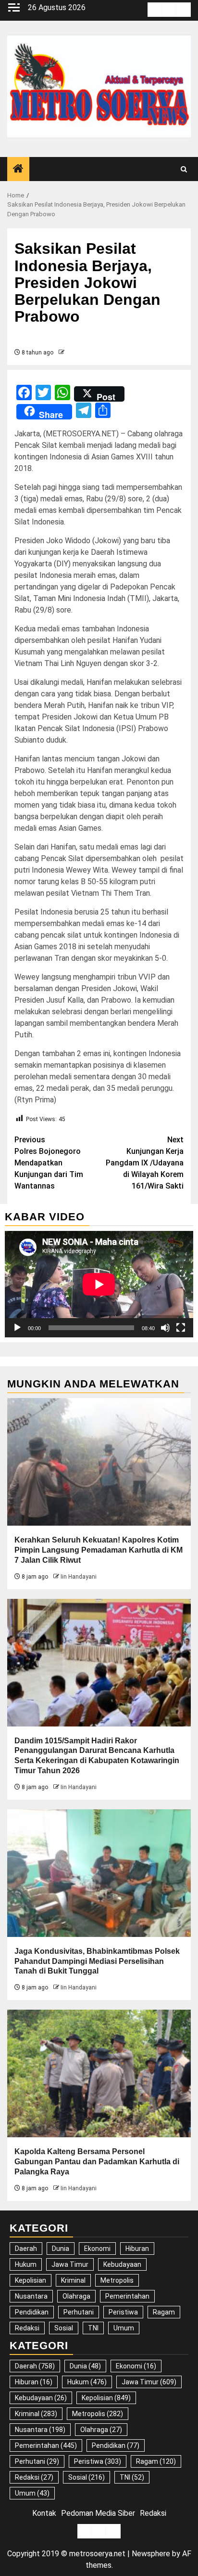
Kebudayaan (122, 2264)
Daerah (26, 2249)
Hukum (26, 2264)
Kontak (44, 2513)
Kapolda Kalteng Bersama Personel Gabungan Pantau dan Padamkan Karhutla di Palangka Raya (97, 2162)
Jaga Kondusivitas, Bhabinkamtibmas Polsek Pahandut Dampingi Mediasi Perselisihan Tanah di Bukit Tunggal (97, 1961)
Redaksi (27, 2328)
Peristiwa (123, 2312)
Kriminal (73, 2280)
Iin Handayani (79, 1577)
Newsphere (151, 2554)
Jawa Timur (70, 2264)
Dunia (61, 2249)
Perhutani (79, 2312)
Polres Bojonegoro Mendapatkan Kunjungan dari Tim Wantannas (49, 1163)
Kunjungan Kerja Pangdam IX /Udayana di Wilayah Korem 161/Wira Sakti (145, 1163)
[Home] (18, 170)
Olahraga (76, 2296)
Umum (124, 2328)
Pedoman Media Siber (98, 2513)
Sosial (64, 2328)
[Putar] (17, 1328)
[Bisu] (165, 1328)
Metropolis (117, 2280)
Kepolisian (31, 2280)
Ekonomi (97, 2249)
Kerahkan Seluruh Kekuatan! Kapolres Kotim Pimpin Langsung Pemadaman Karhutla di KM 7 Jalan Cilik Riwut (99, 1550)
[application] (99, 1284)
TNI (93, 2328)
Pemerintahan (127, 2296)
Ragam (164, 2312)
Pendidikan (32, 2312)
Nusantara (31, 2296)
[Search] (184, 169)
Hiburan (137, 2249)
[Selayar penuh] (181, 1328)
